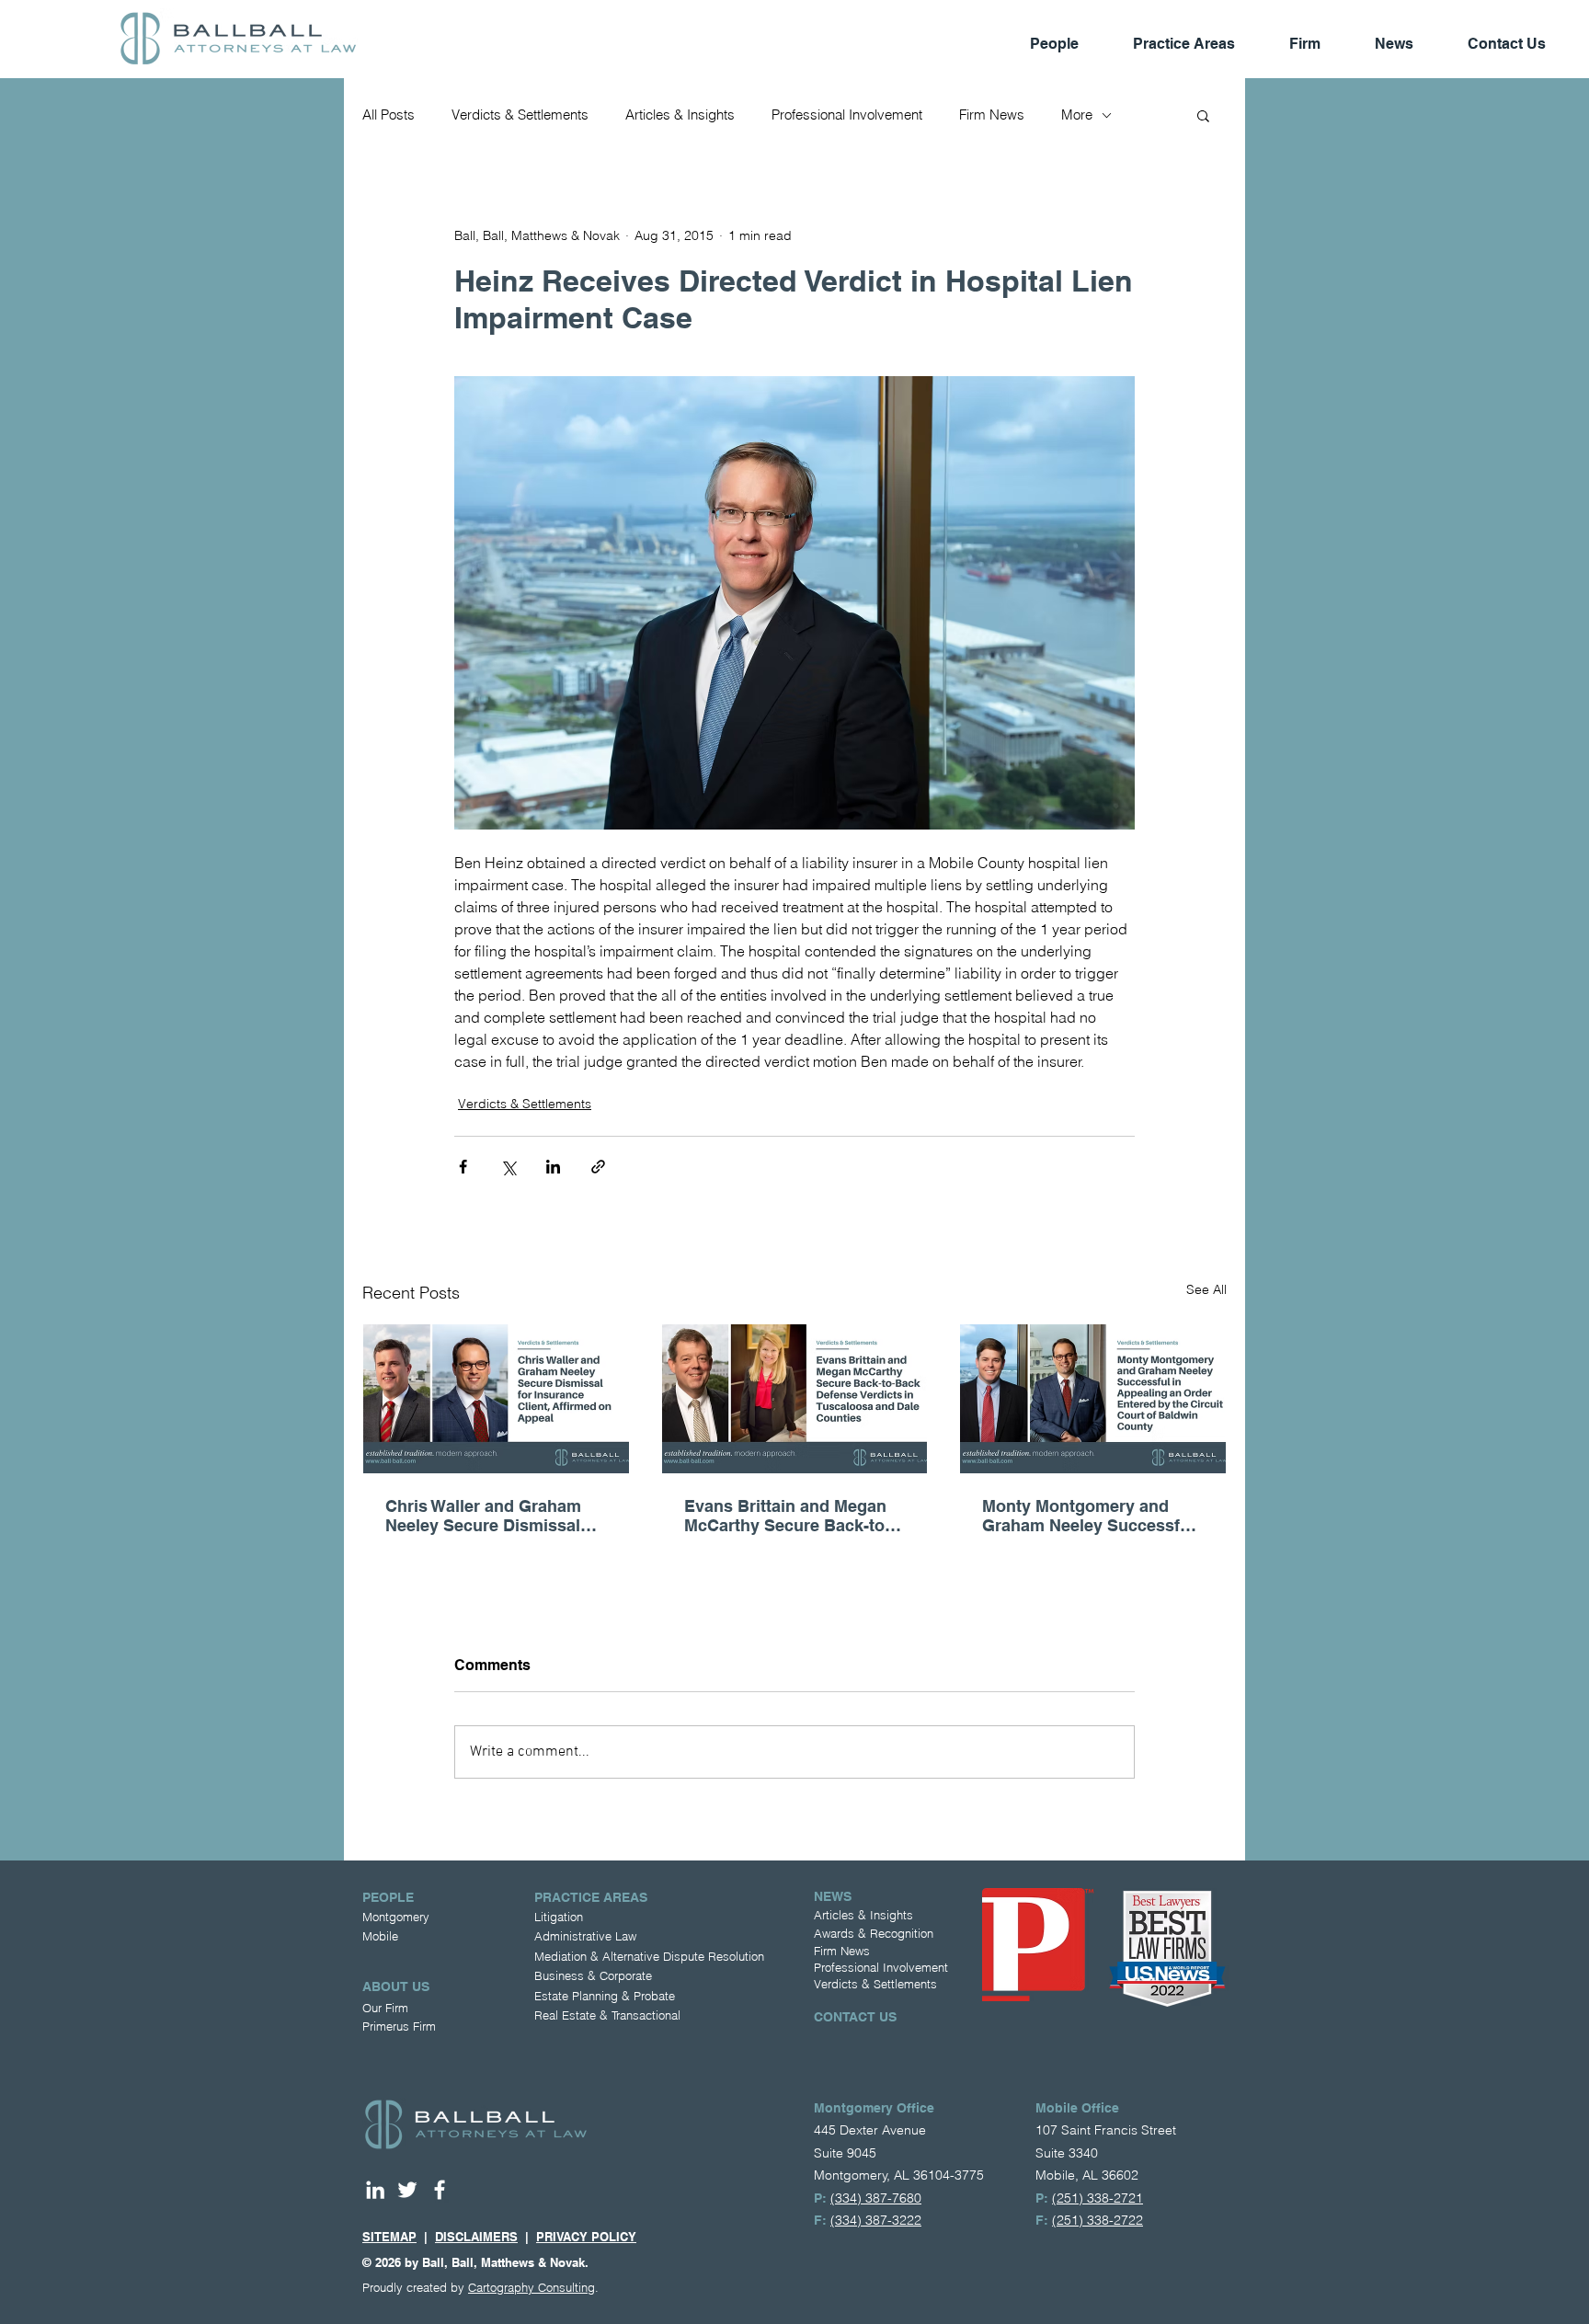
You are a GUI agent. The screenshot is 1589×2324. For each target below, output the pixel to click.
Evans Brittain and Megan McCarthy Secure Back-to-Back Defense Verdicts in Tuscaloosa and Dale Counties (787, 1516)
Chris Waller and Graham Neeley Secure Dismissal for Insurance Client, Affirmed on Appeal (483, 1516)
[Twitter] (407, 2190)
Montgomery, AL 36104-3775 (899, 2175)
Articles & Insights (680, 115)
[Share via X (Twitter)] (508, 1167)
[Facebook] (440, 2190)
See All (1206, 1289)
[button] (1203, 115)
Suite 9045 (845, 2153)
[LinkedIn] (375, 2190)
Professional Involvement (847, 115)
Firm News (992, 115)
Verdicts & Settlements (520, 115)
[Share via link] (598, 1167)
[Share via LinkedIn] (553, 1167)
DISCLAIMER (472, 2237)
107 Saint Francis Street (1106, 2130)
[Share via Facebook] (463, 1167)
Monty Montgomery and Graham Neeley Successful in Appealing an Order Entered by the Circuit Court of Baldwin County (1092, 1516)
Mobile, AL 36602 (1087, 2175)
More (1077, 115)
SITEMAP (389, 2237)
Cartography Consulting (532, 2287)
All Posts (389, 115)
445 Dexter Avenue (870, 2130)
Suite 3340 (1067, 2153)
